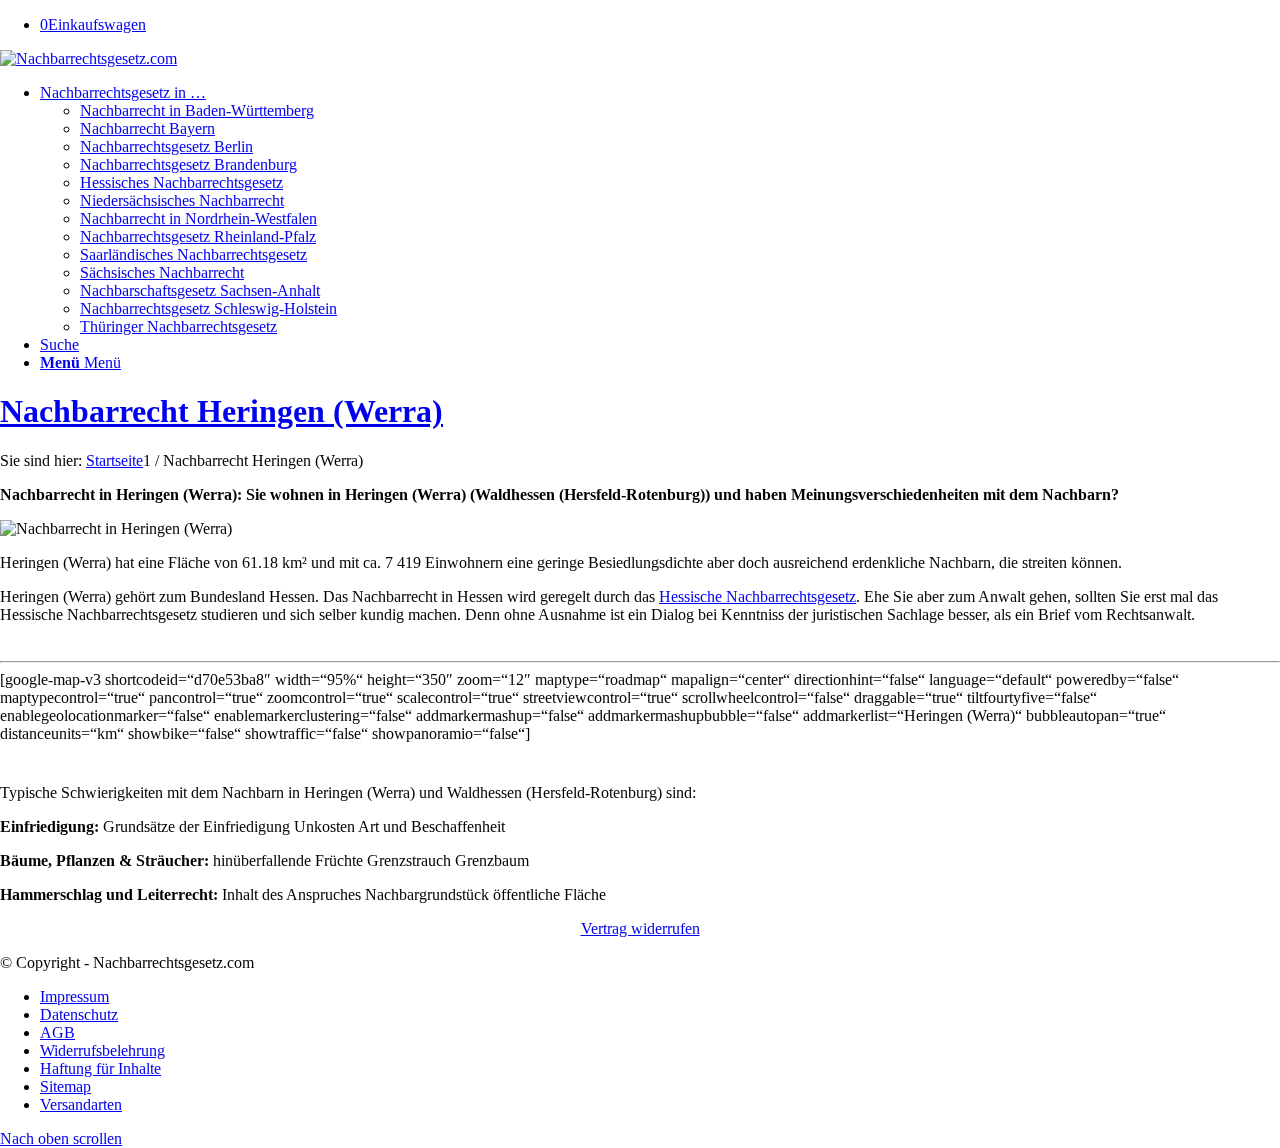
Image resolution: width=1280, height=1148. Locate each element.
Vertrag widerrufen (640, 928)
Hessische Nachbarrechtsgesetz (757, 596)
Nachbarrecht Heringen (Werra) (221, 411)
